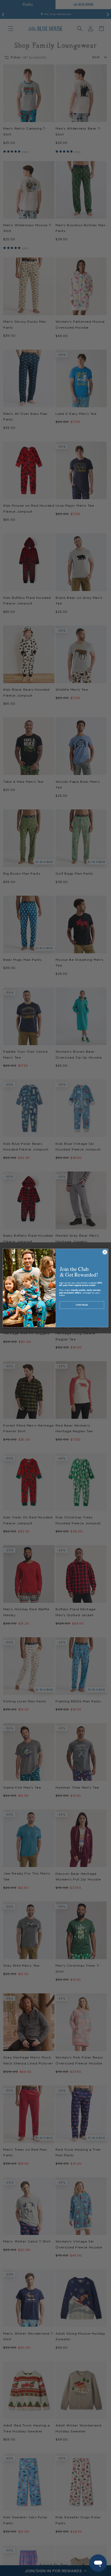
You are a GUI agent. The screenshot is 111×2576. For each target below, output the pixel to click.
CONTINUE (82, 1305)
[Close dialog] (105, 1252)
